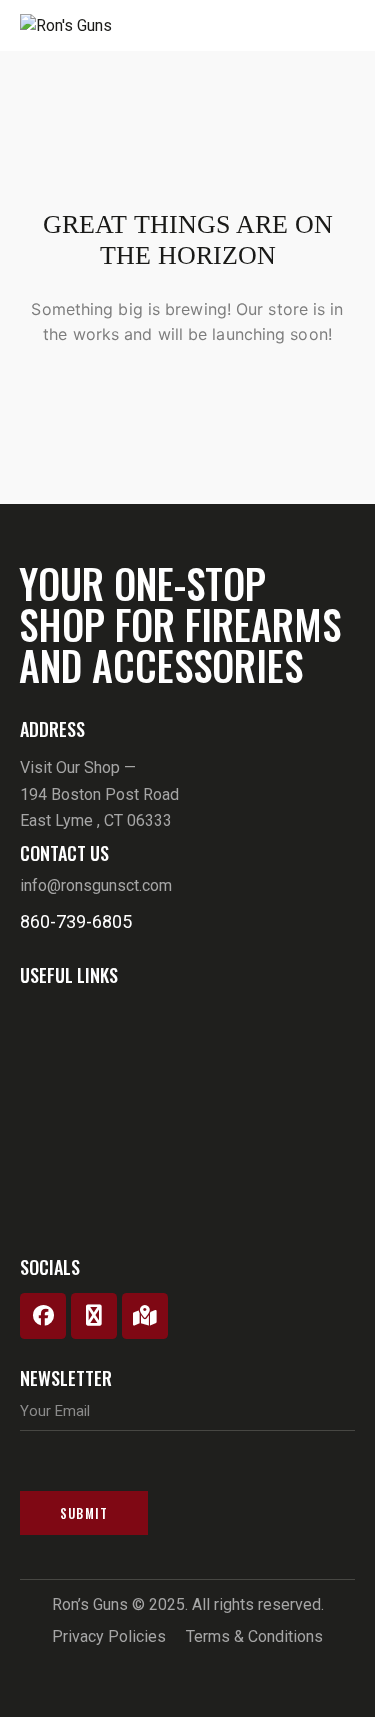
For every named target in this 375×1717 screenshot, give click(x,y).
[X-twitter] (94, 1316)
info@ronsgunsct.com (96, 885)
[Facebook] (43, 1316)
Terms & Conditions (254, 1636)
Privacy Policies (109, 1636)
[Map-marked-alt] (145, 1316)
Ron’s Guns (90, 1604)
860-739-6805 (76, 921)
